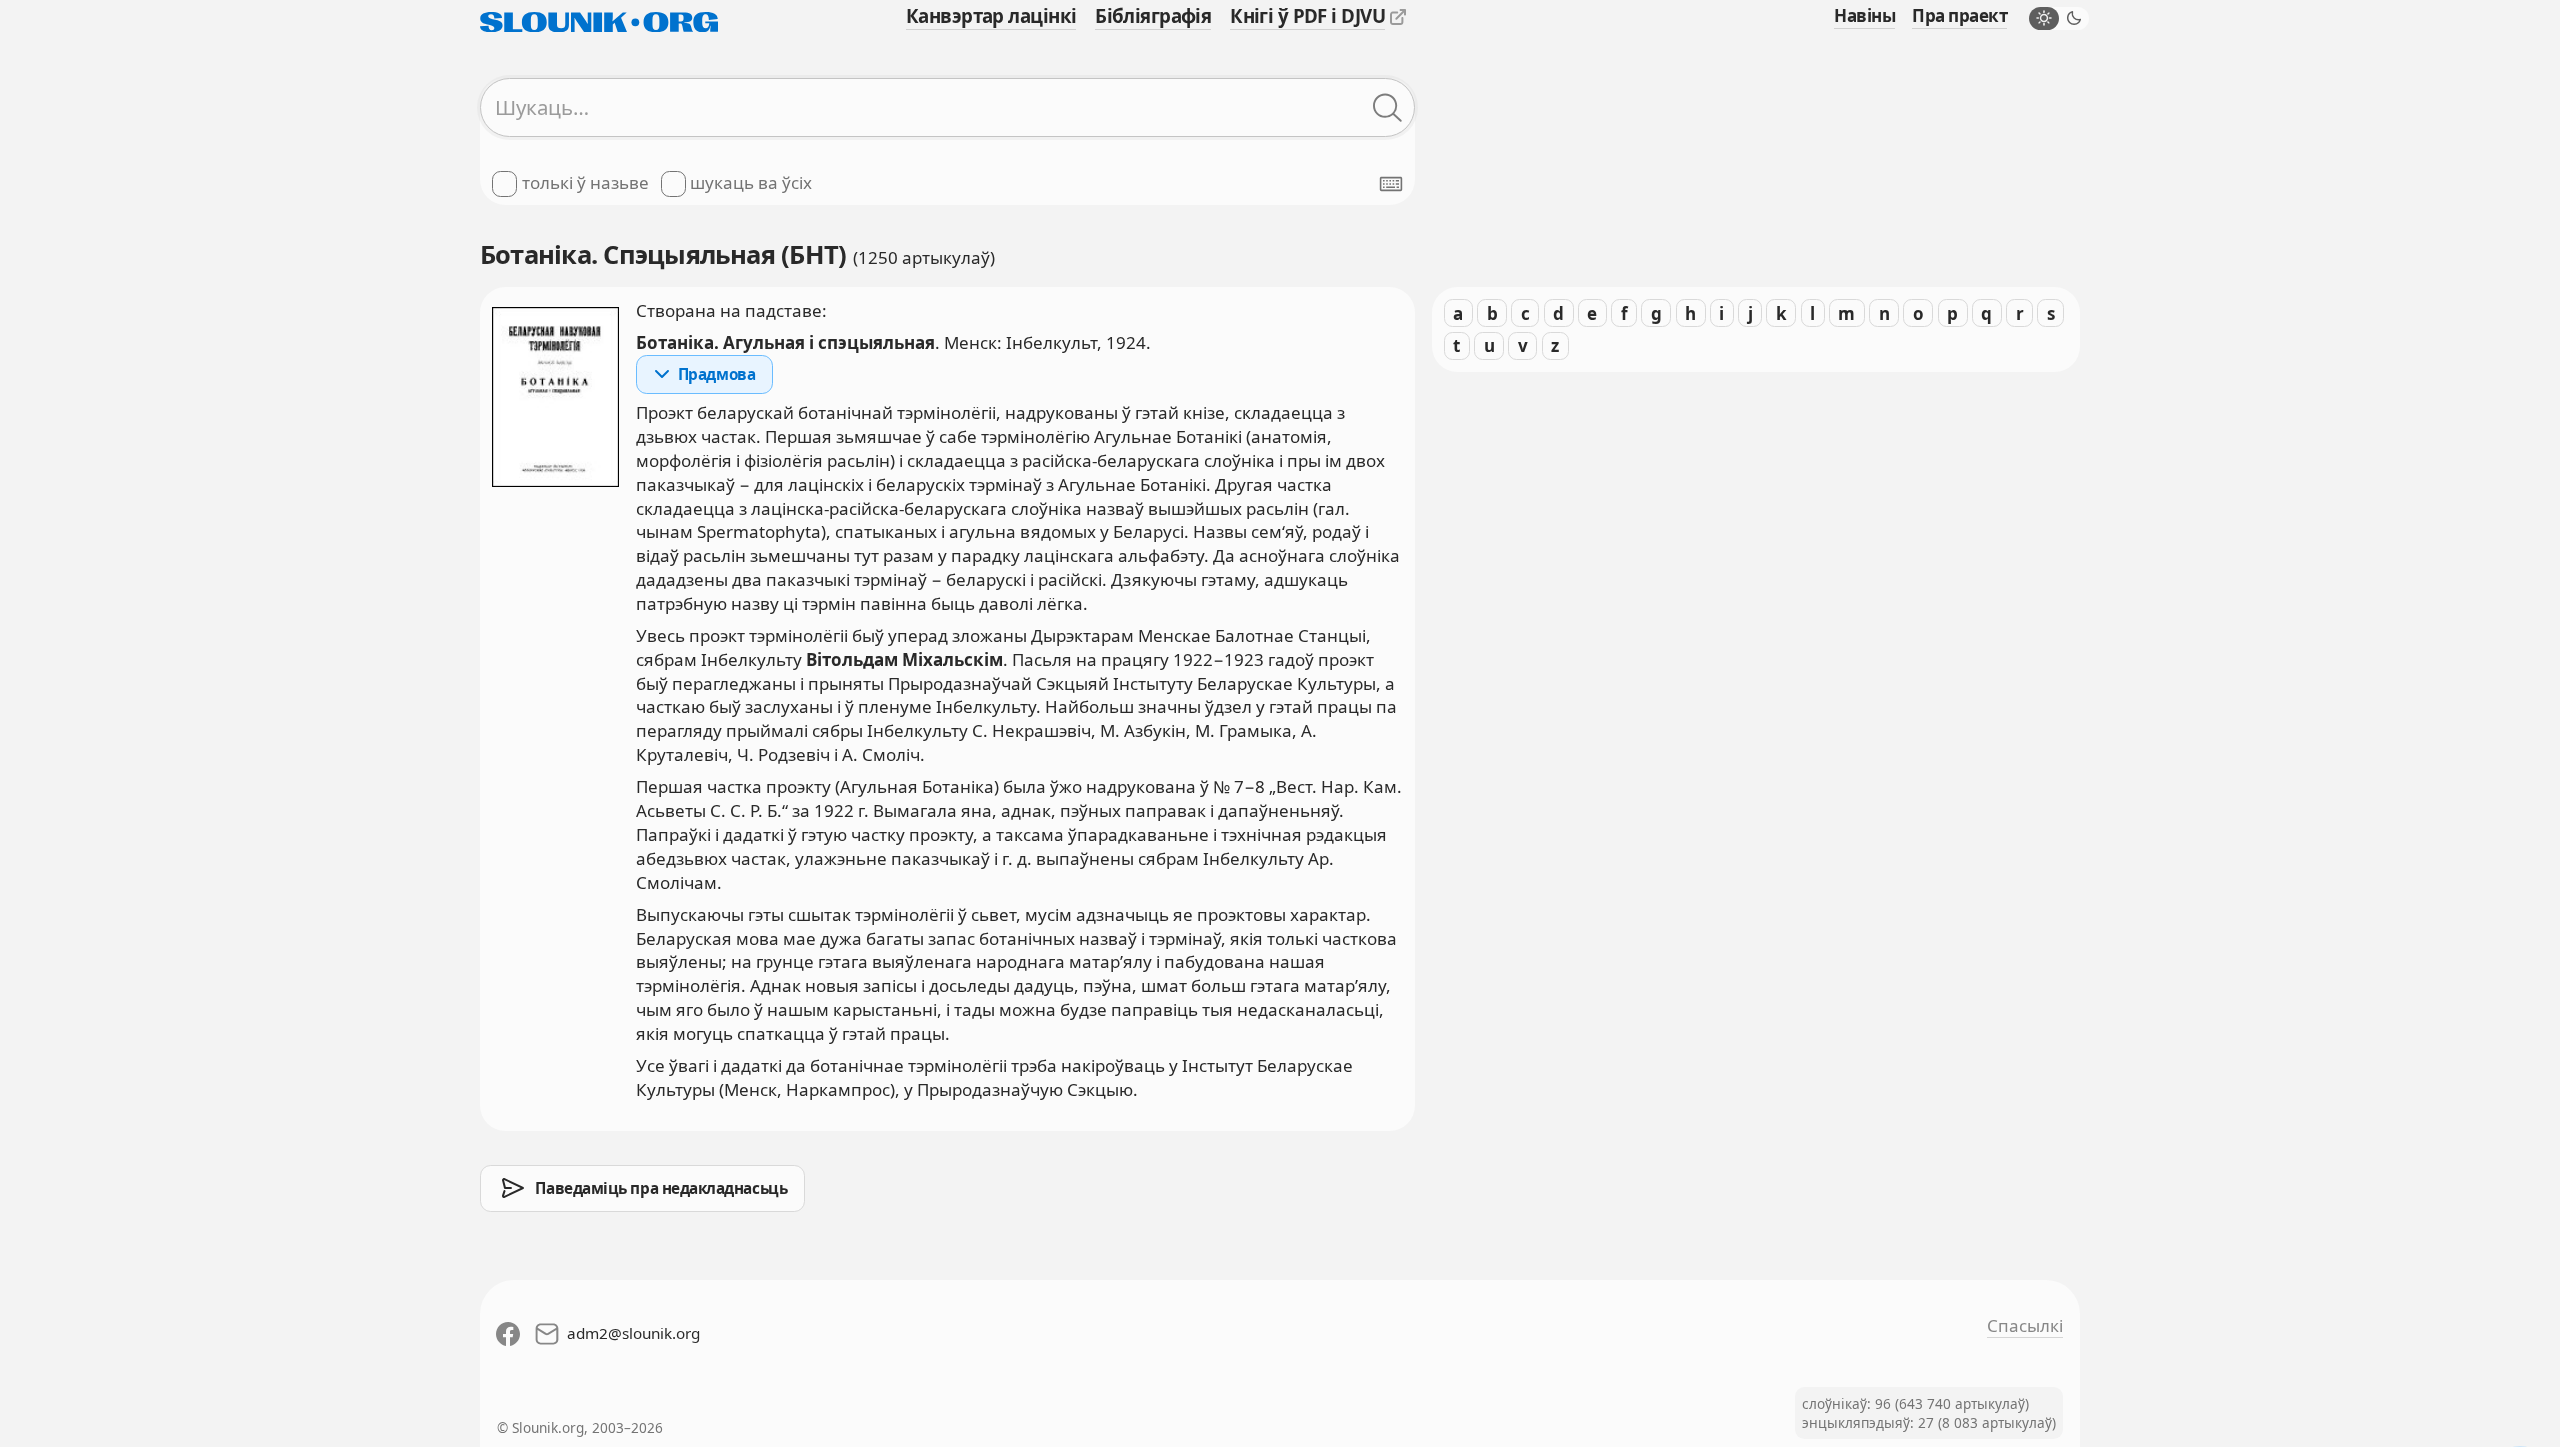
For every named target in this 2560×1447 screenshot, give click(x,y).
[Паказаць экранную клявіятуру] (1391, 184)
